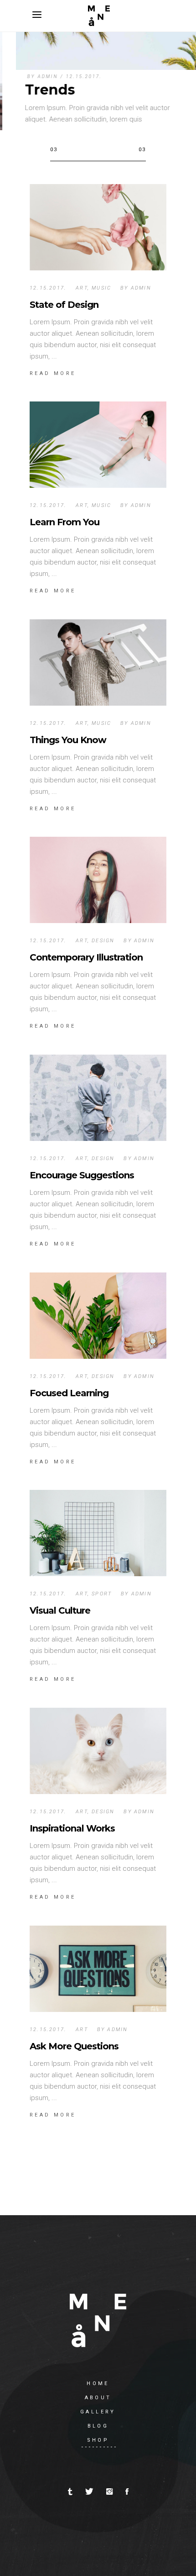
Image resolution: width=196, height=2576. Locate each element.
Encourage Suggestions (82, 1175)
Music (101, 288)
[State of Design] (98, 227)
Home (98, 2383)
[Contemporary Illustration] (98, 880)
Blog (98, 2426)
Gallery (98, 2412)
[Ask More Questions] (98, 1969)
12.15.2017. (68, 77)
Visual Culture (60, 1610)
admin (32, 77)
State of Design (64, 305)
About (98, 2398)
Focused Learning (69, 1393)
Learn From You (64, 522)
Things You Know (68, 740)
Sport (102, 1594)
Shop (98, 2440)
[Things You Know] (98, 662)
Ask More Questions (74, 2046)
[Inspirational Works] (98, 1751)
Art (82, 288)
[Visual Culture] (98, 1533)
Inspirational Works (72, 1828)
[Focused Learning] (98, 1316)
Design (103, 941)
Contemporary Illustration (86, 957)
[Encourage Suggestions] (98, 1098)
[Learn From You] (98, 445)
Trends (34, 90)
